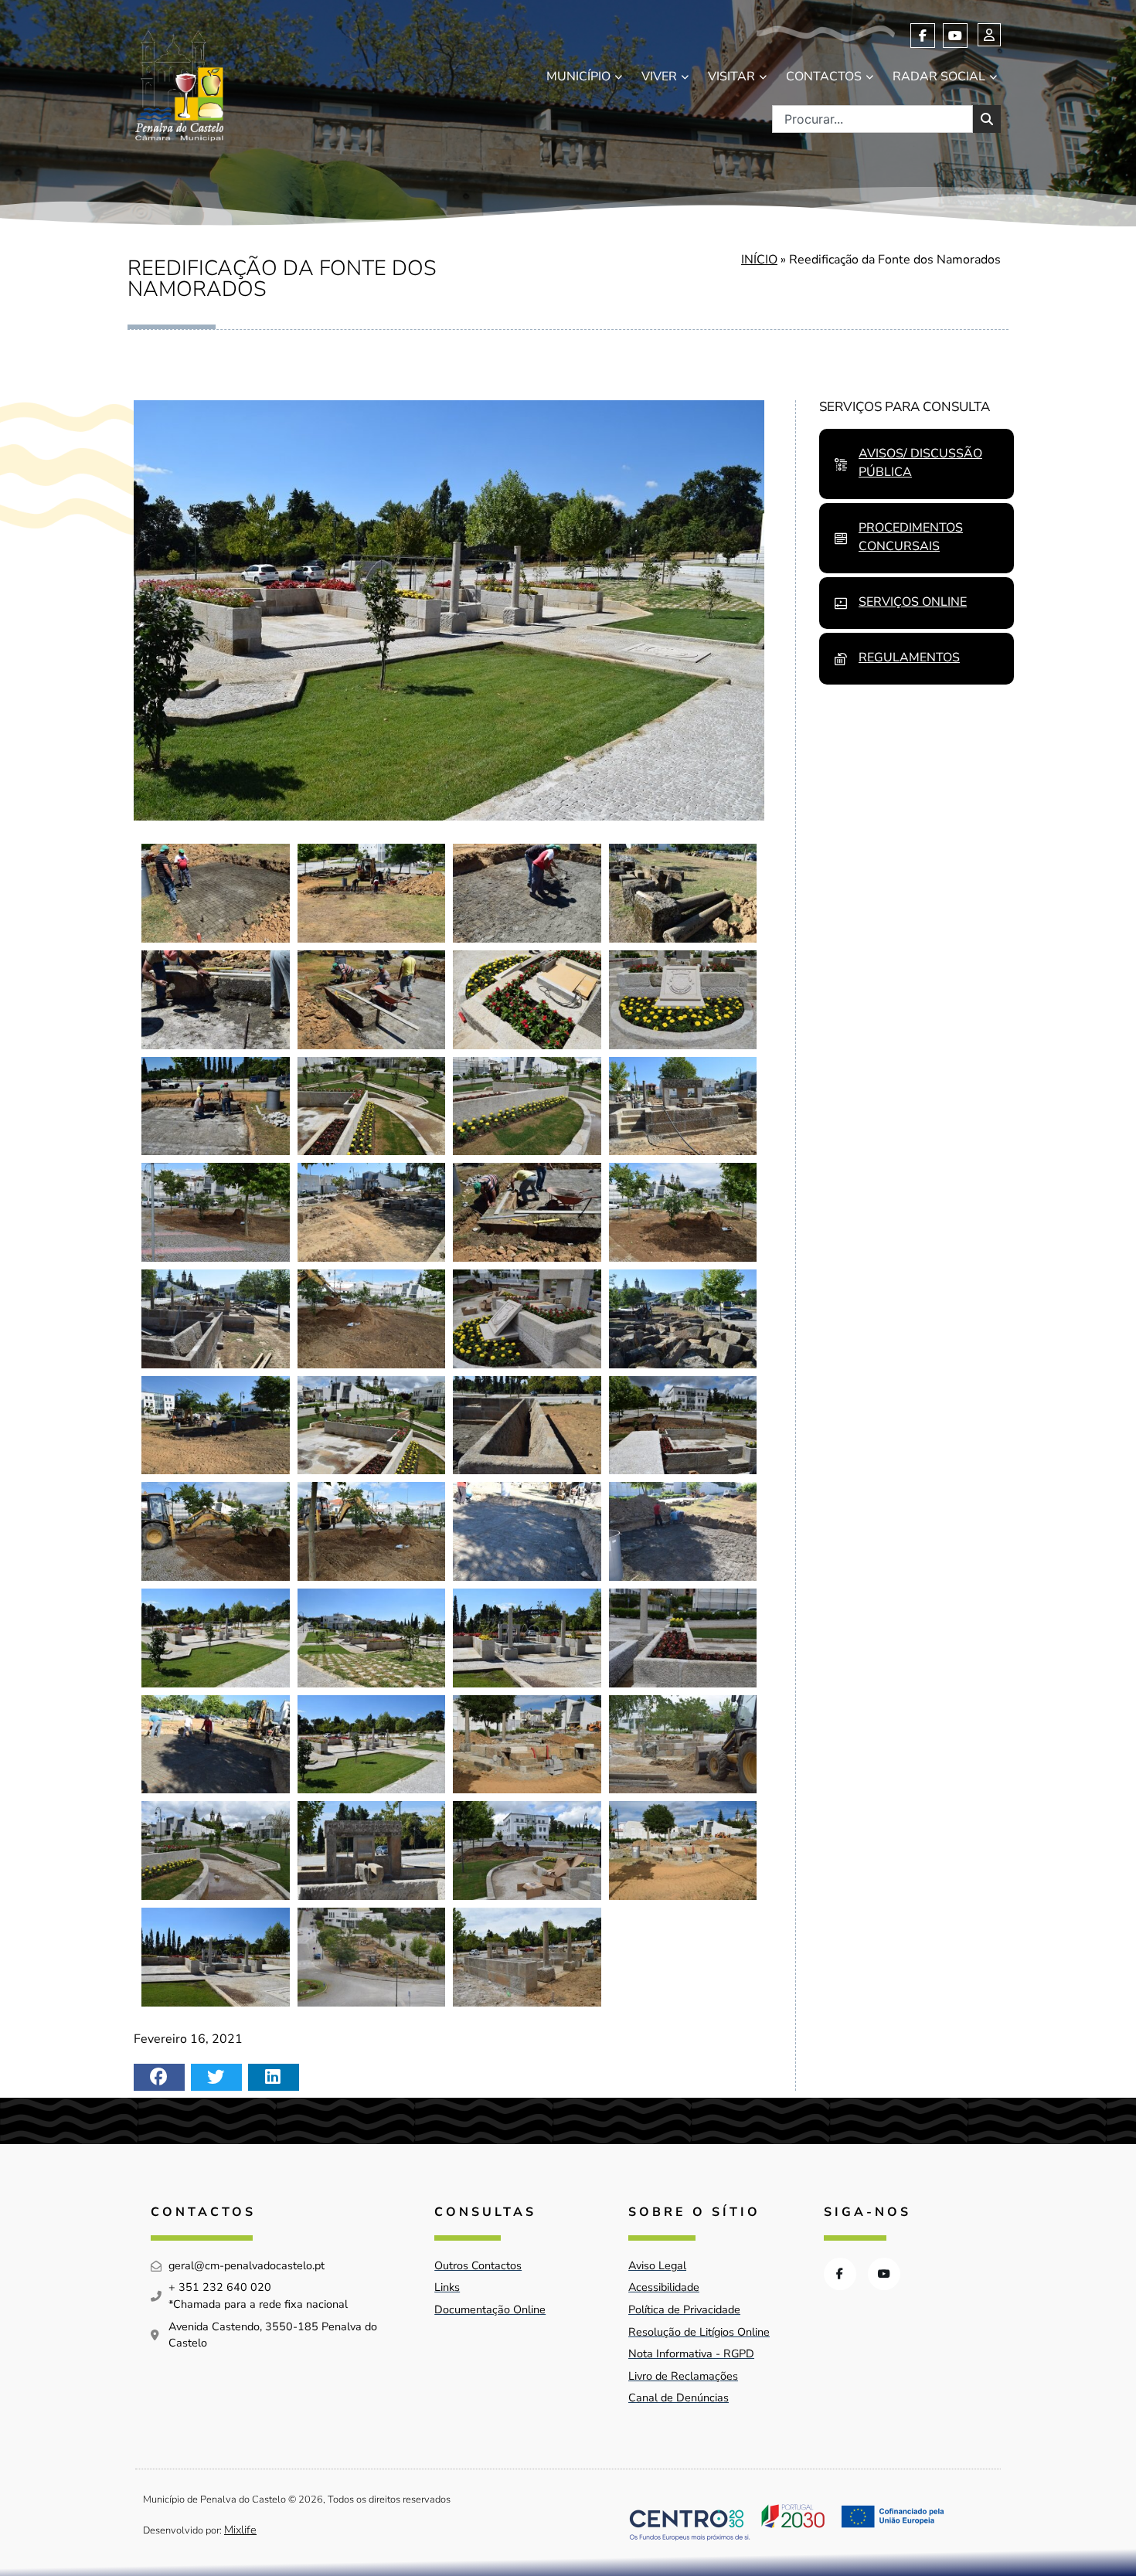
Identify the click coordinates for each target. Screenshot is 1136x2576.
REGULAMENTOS (909, 658)
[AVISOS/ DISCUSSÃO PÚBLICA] (841, 464)
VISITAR (731, 76)
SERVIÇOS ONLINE (913, 602)
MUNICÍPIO (578, 76)
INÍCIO (759, 260)
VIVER (659, 76)
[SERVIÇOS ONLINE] (841, 603)
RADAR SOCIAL (939, 76)
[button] (159, 2077)
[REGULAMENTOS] (841, 659)
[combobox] (872, 119)
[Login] (989, 35)
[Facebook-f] (923, 36)
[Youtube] (955, 36)
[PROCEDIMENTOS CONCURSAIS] (841, 539)
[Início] (179, 82)
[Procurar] (987, 119)
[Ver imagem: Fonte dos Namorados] (216, 893)
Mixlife (240, 2530)
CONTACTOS (824, 76)
